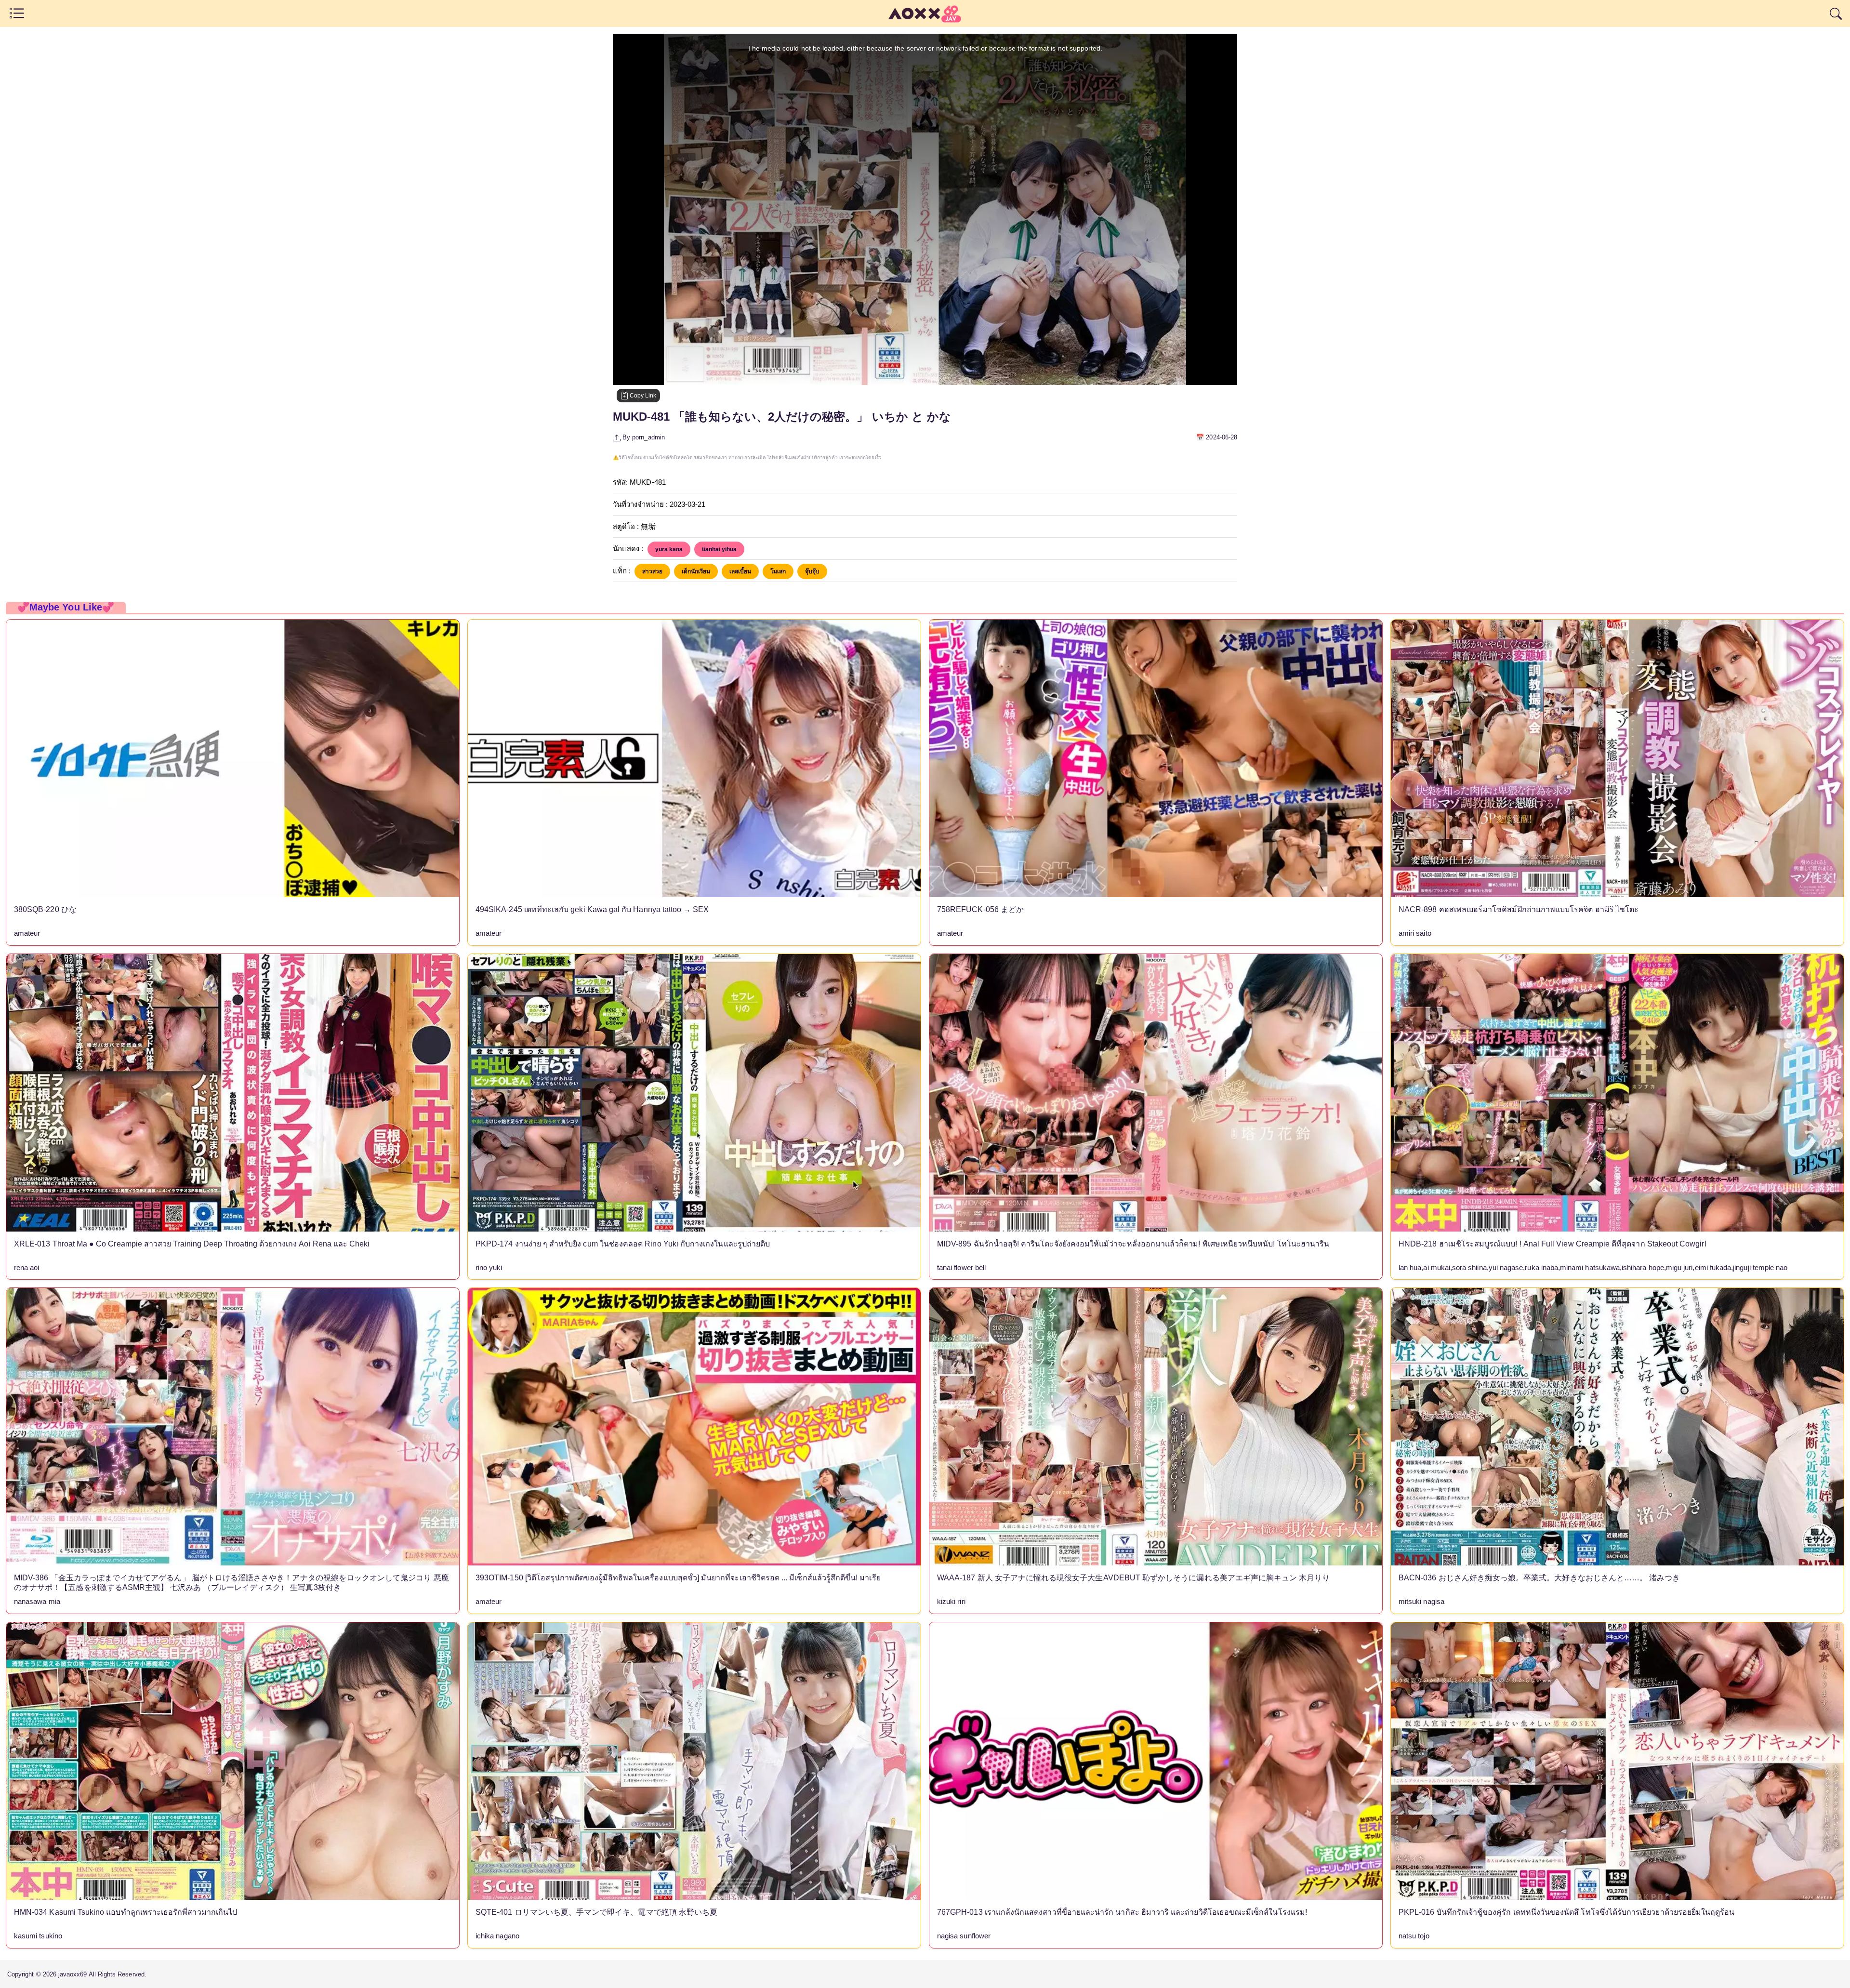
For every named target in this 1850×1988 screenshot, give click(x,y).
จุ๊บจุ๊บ (812, 571)
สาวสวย (652, 571)
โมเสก (778, 571)
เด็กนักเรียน (696, 571)
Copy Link (642, 396)
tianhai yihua (719, 549)
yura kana (669, 549)
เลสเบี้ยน (740, 571)
